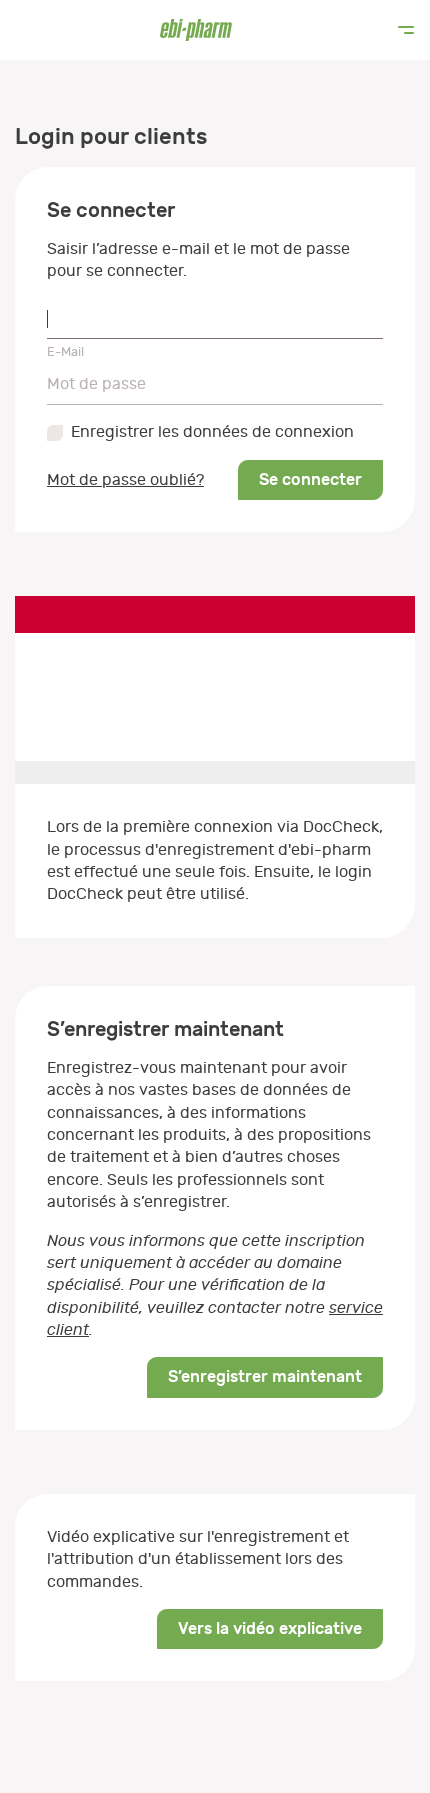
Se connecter (310, 479)
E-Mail (65, 351)
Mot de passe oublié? (125, 480)
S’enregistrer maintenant (265, 1376)
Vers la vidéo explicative (270, 1628)
